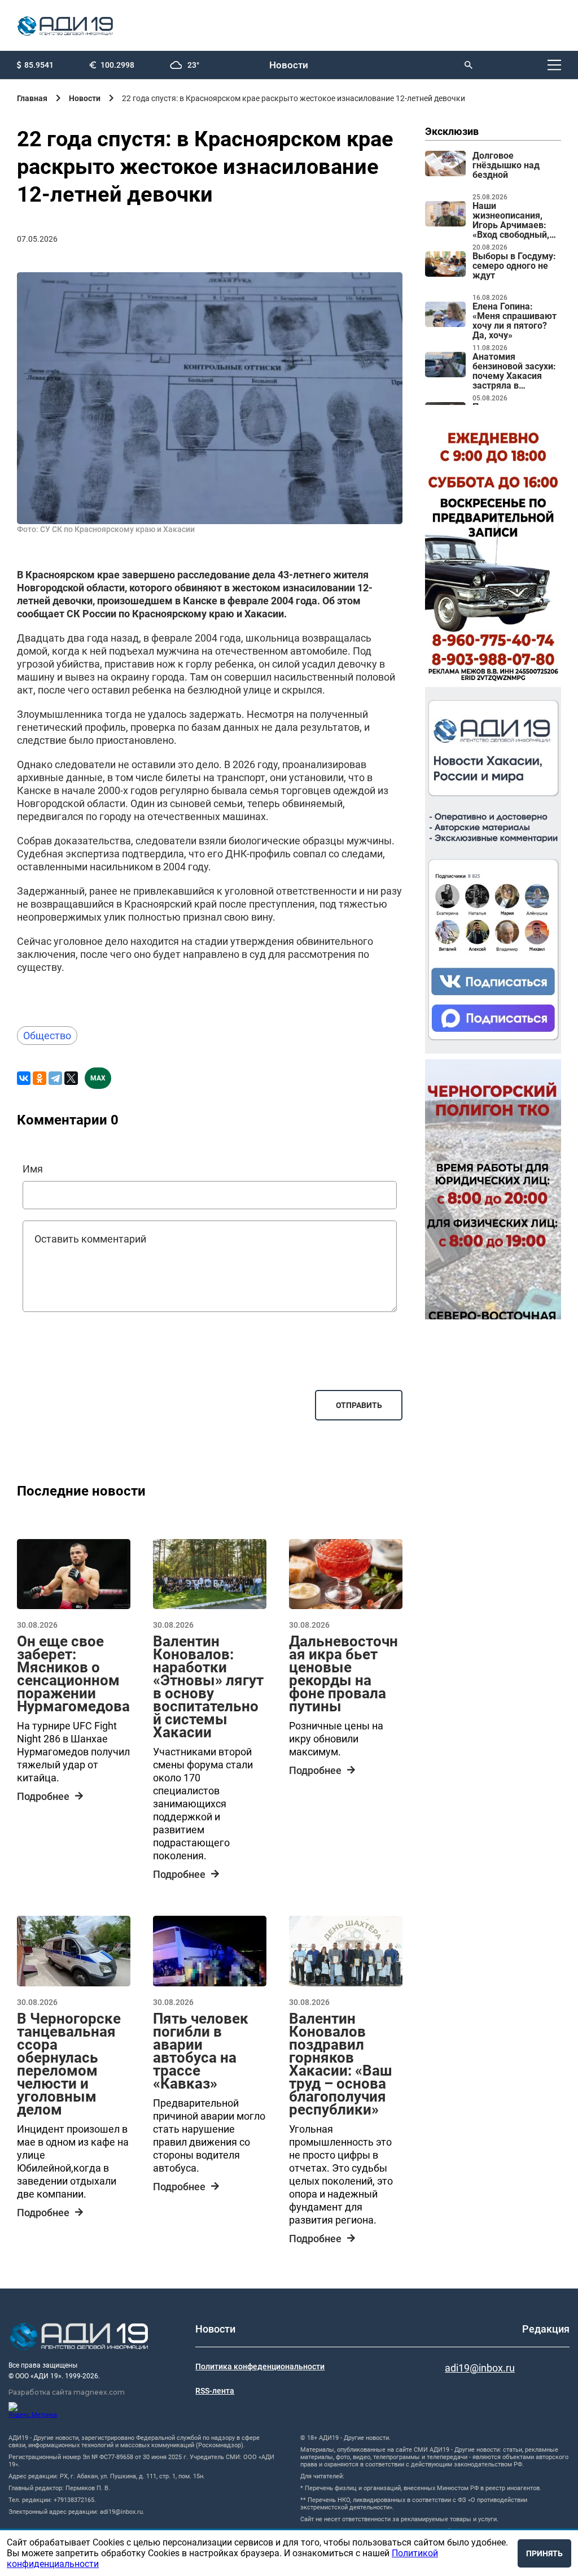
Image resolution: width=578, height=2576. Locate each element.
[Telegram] (55, 1078)
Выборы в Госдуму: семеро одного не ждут (514, 266)
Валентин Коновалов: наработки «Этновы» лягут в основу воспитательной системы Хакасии (208, 1687)
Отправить (359, 1405)
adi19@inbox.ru (480, 2368)
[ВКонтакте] (24, 1078)
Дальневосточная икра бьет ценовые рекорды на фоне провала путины (343, 1674)
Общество (47, 1036)
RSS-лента (215, 2391)
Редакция (546, 2329)
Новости (289, 65)
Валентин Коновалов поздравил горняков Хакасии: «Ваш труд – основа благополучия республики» (341, 2064)
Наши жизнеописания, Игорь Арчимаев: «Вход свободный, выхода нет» (511, 221)
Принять (544, 2553)
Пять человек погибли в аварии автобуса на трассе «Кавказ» (201, 2051)
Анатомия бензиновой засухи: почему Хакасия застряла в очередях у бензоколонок (514, 372)
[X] (71, 1078)
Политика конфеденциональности (260, 2366)
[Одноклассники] (40, 1078)
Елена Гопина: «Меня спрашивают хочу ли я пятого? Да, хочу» (514, 321)
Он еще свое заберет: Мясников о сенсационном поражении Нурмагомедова (73, 1674)
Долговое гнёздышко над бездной (506, 165)
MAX (98, 1078)
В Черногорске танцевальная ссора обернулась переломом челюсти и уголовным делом (69, 2064)
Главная (32, 98)
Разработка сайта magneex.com (67, 2392)
